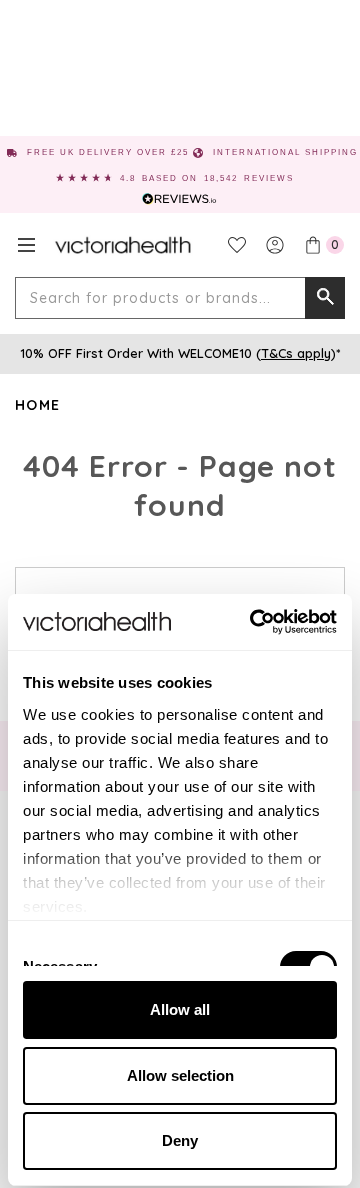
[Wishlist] (237, 245)
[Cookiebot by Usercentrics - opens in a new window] (254, 622)
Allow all (180, 1009)
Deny (180, 1140)
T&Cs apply (296, 353)
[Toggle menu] (26, 245)
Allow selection (180, 1075)
